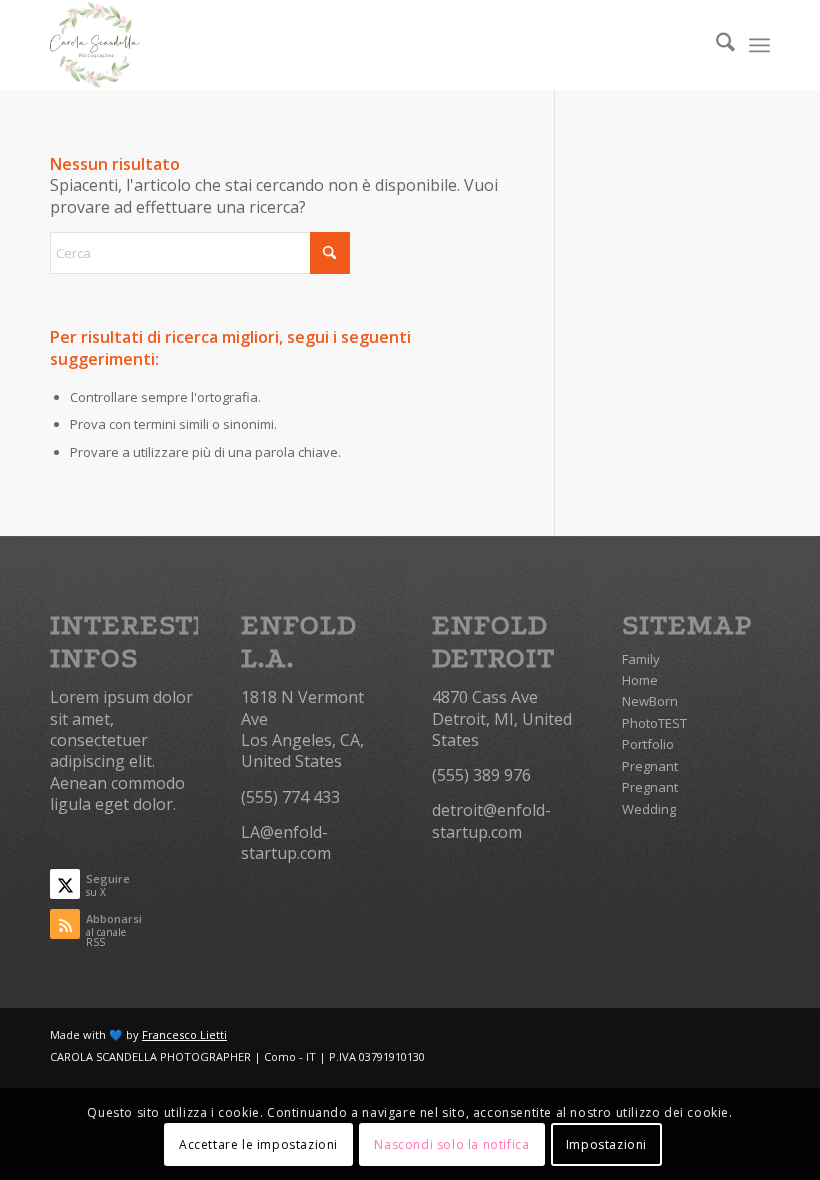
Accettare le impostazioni (258, 1144)
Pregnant (650, 766)
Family (641, 659)
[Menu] (759, 45)
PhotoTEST (654, 723)
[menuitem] (715, 45)
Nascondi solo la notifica (451, 1144)
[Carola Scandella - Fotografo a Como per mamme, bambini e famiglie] (95, 45)
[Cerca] (715, 45)
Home (640, 680)
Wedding (649, 809)
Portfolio (648, 744)
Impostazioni (606, 1144)
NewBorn (650, 701)
